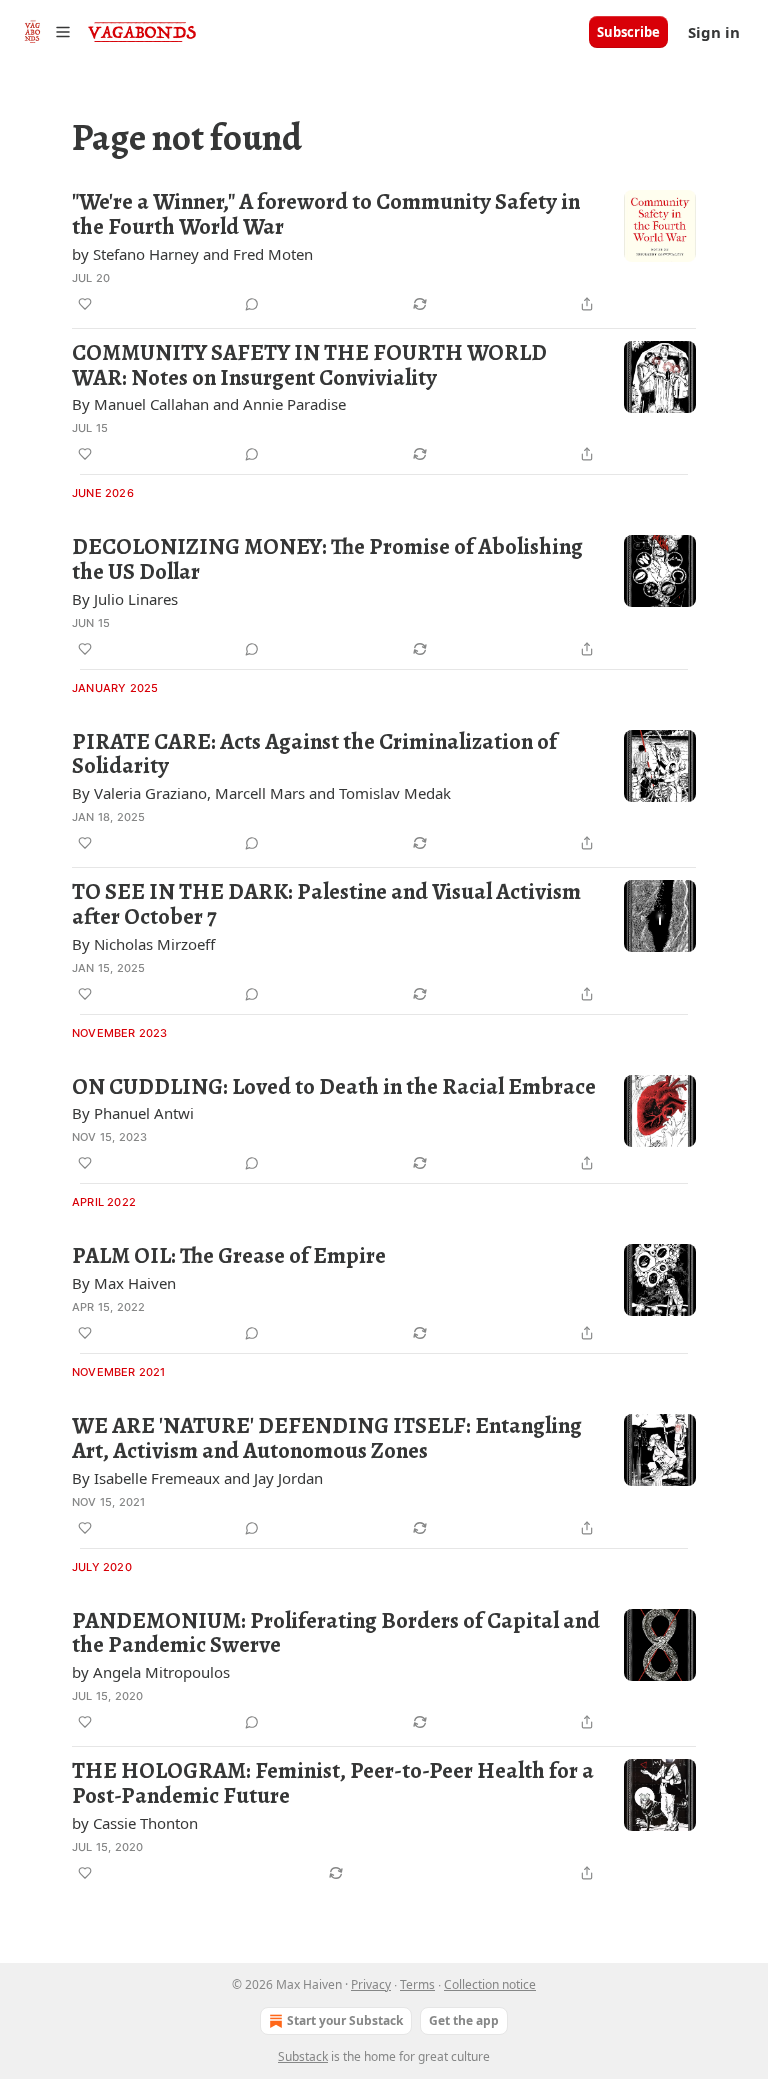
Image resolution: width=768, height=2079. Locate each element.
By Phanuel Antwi (133, 1113)
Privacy (371, 1984)
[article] (384, 252)
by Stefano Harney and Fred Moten (192, 254)
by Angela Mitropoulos (151, 1672)
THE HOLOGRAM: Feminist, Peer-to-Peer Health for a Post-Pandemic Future (333, 1783)
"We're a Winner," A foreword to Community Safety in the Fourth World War (326, 214)
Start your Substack (345, 2020)
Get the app (464, 2020)
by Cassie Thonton (135, 1823)
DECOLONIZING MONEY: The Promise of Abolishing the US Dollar (327, 559)
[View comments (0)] (252, 304)
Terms (417, 1984)
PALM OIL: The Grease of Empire (229, 1256)
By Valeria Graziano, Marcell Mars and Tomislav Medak (261, 793)
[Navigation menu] (44, 32)
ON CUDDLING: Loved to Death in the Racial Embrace (334, 1087)
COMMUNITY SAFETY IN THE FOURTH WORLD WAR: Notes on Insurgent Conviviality (309, 365)
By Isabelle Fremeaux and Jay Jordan (197, 1478)
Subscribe (628, 32)
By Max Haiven (124, 1283)
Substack (303, 2056)
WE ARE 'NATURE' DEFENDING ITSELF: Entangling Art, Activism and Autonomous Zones (327, 1438)
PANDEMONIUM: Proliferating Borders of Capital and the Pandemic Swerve (336, 1633)
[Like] (85, 304)
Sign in (714, 32)
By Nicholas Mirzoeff (143, 944)
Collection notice (490, 1984)
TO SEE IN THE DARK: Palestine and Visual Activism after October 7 (326, 904)
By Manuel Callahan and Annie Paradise (209, 404)
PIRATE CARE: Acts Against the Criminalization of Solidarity (314, 754)
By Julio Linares (125, 599)
